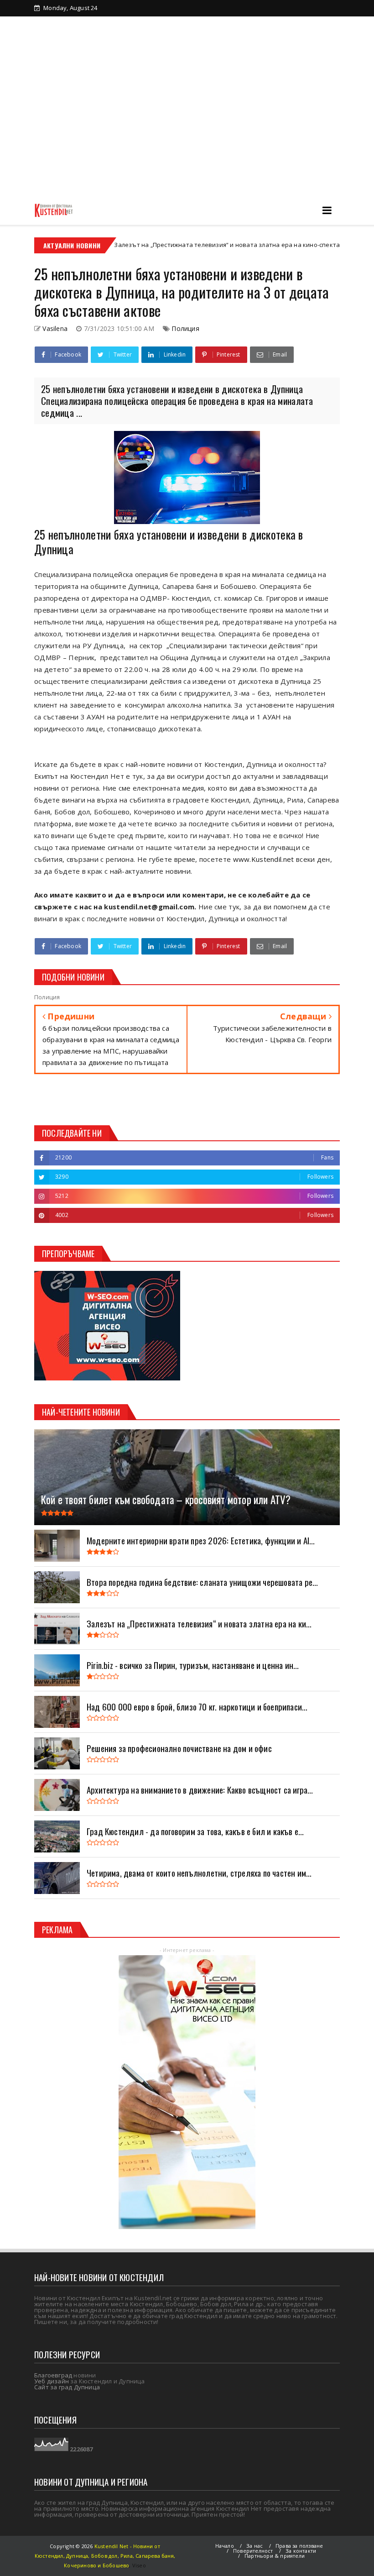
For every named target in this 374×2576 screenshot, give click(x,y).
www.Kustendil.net (264, 859)
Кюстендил (329, 245)
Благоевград (53, 2375)
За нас (255, 2546)
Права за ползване (299, 2546)
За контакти (150, 39)
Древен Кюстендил (136, 24)
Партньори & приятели (275, 2556)
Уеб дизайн (52, 2381)
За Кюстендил (71, 24)
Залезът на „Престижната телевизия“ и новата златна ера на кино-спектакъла (173, 245)
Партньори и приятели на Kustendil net (239, 24)
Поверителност (253, 2551)
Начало (225, 2546)
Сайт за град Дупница (67, 2387)
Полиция (185, 328)
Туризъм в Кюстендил (83, 39)
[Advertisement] (187, 127)
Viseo (139, 2565)
